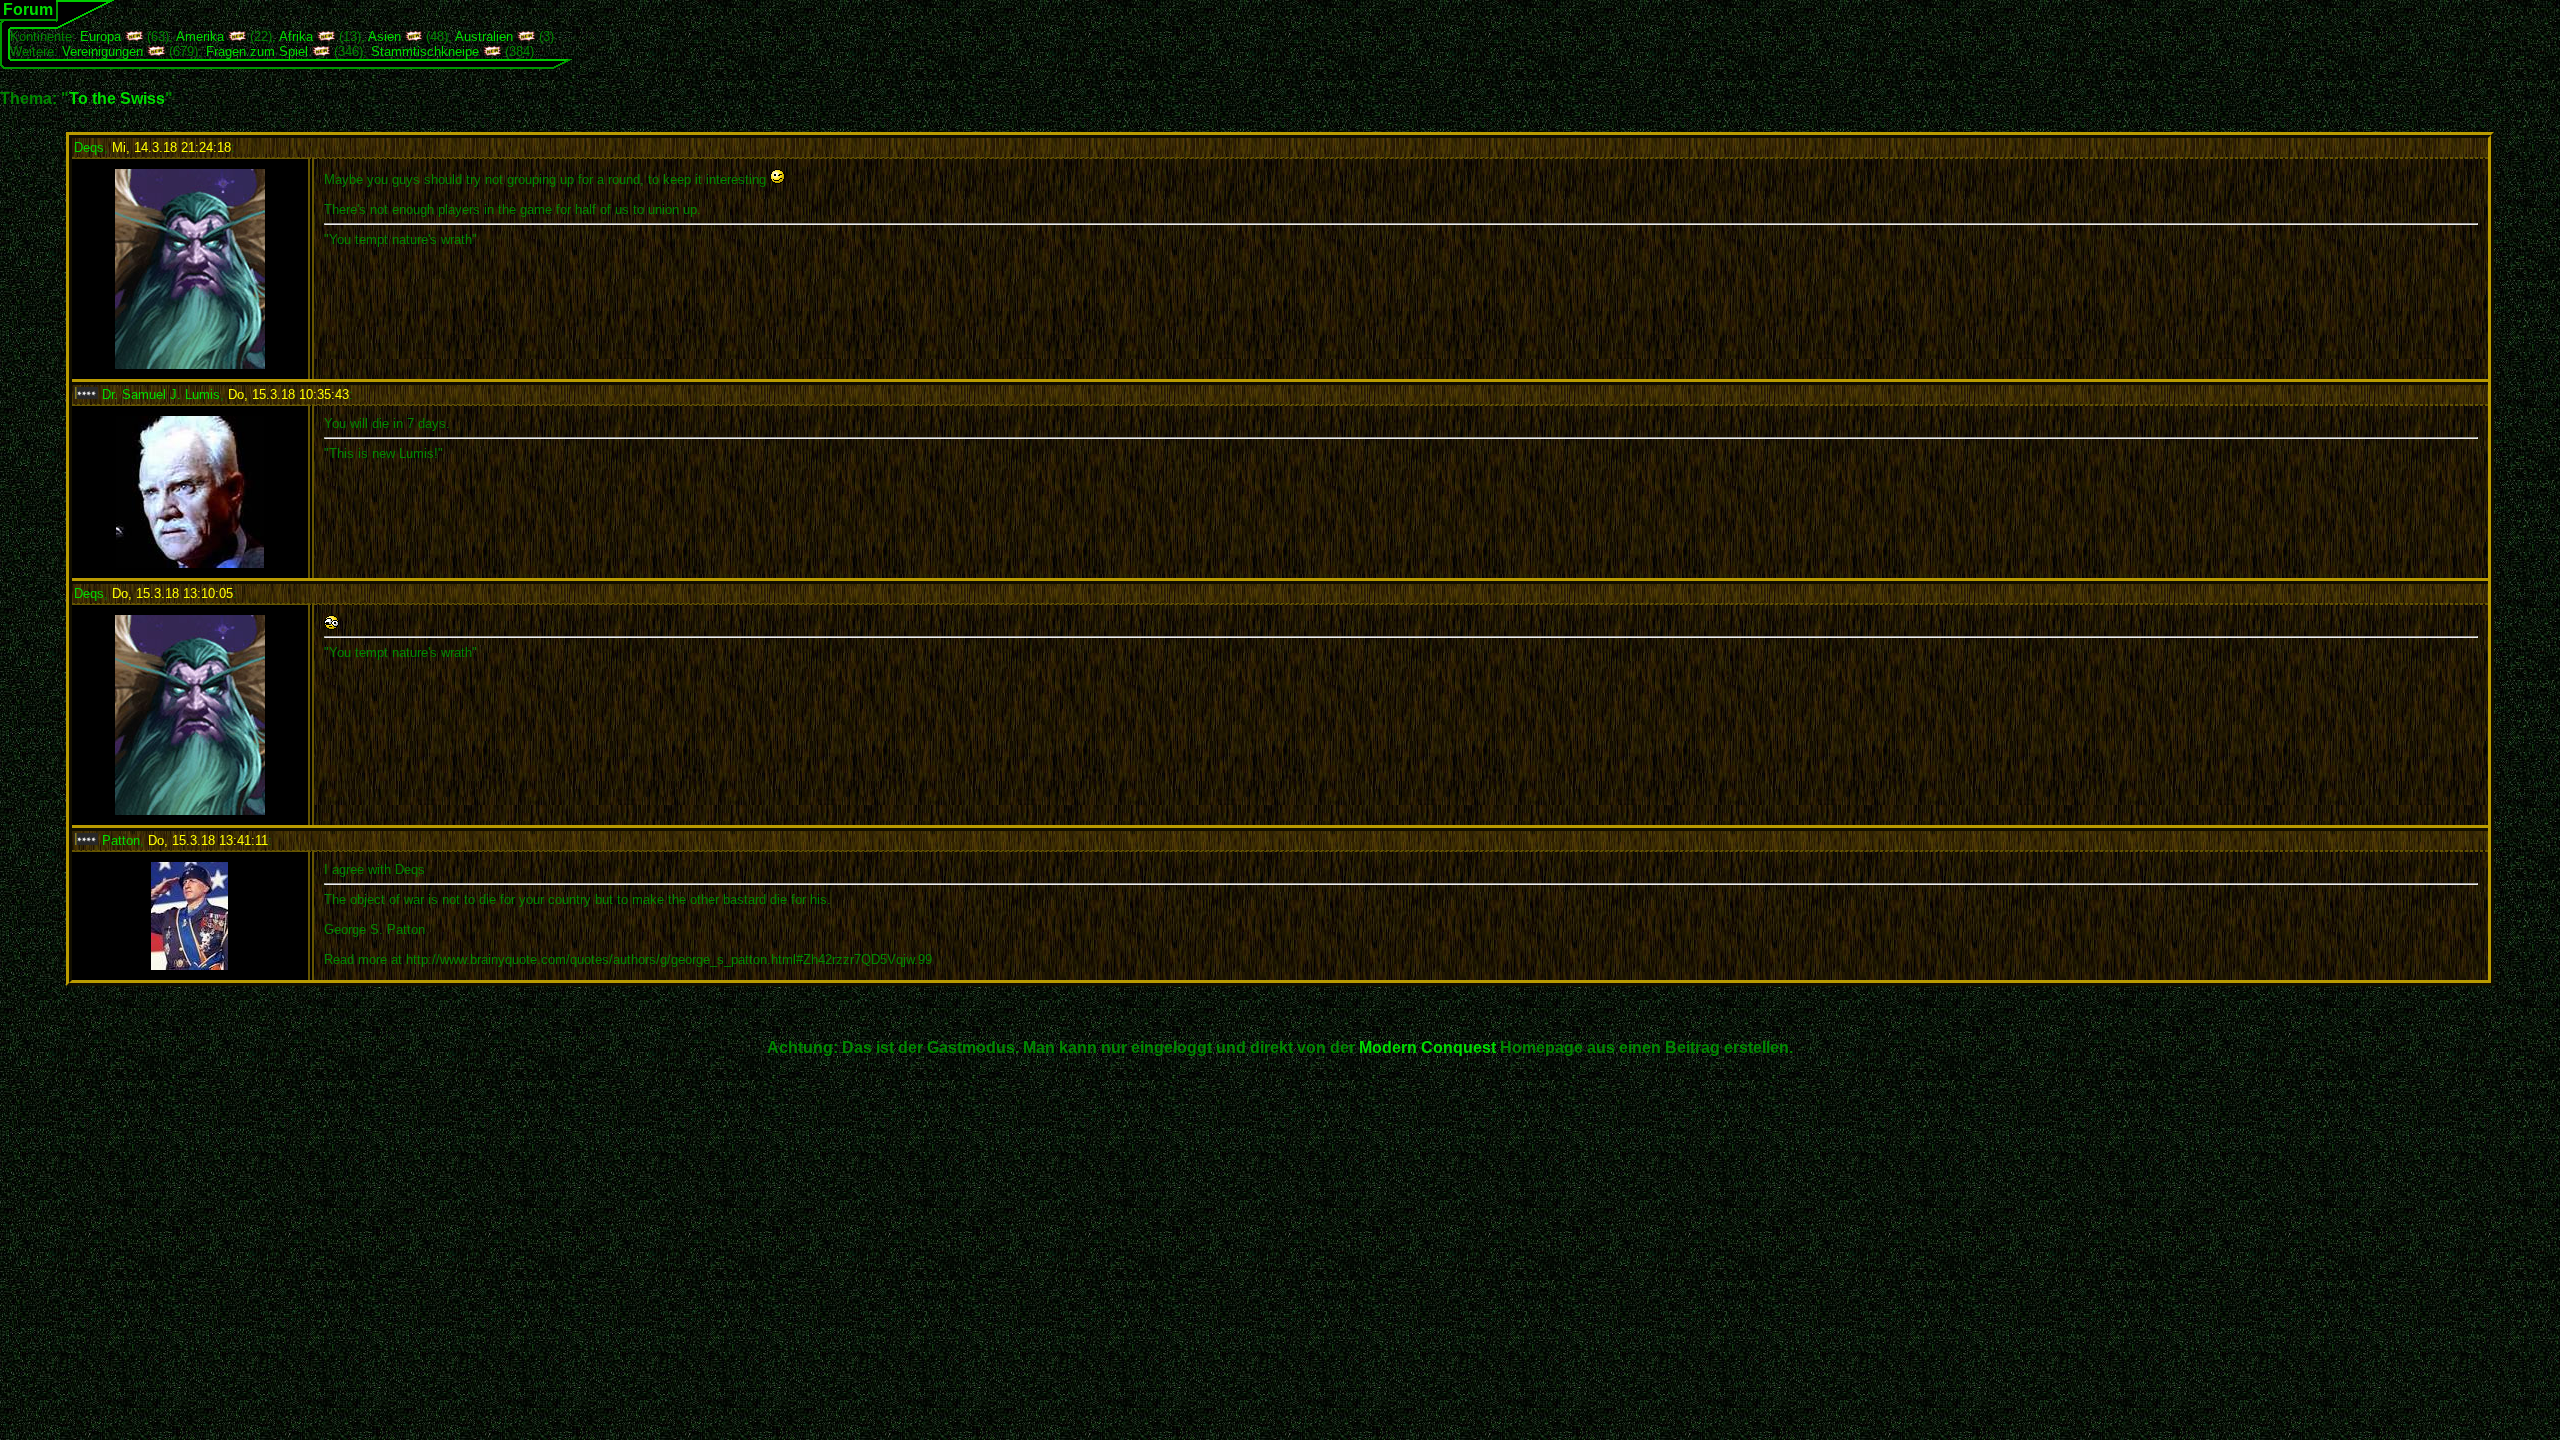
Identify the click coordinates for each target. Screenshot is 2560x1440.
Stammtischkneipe (425, 51)
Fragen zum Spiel (257, 51)
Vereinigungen (102, 51)
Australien (484, 36)
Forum (28, 9)
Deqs (89, 147)
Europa (100, 36)
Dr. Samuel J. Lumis (159, 394)
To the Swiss (117, 98)
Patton (119, 840)
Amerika (200, 36)
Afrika (296, 36)
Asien (384, 36)
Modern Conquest (1427, 1047)
